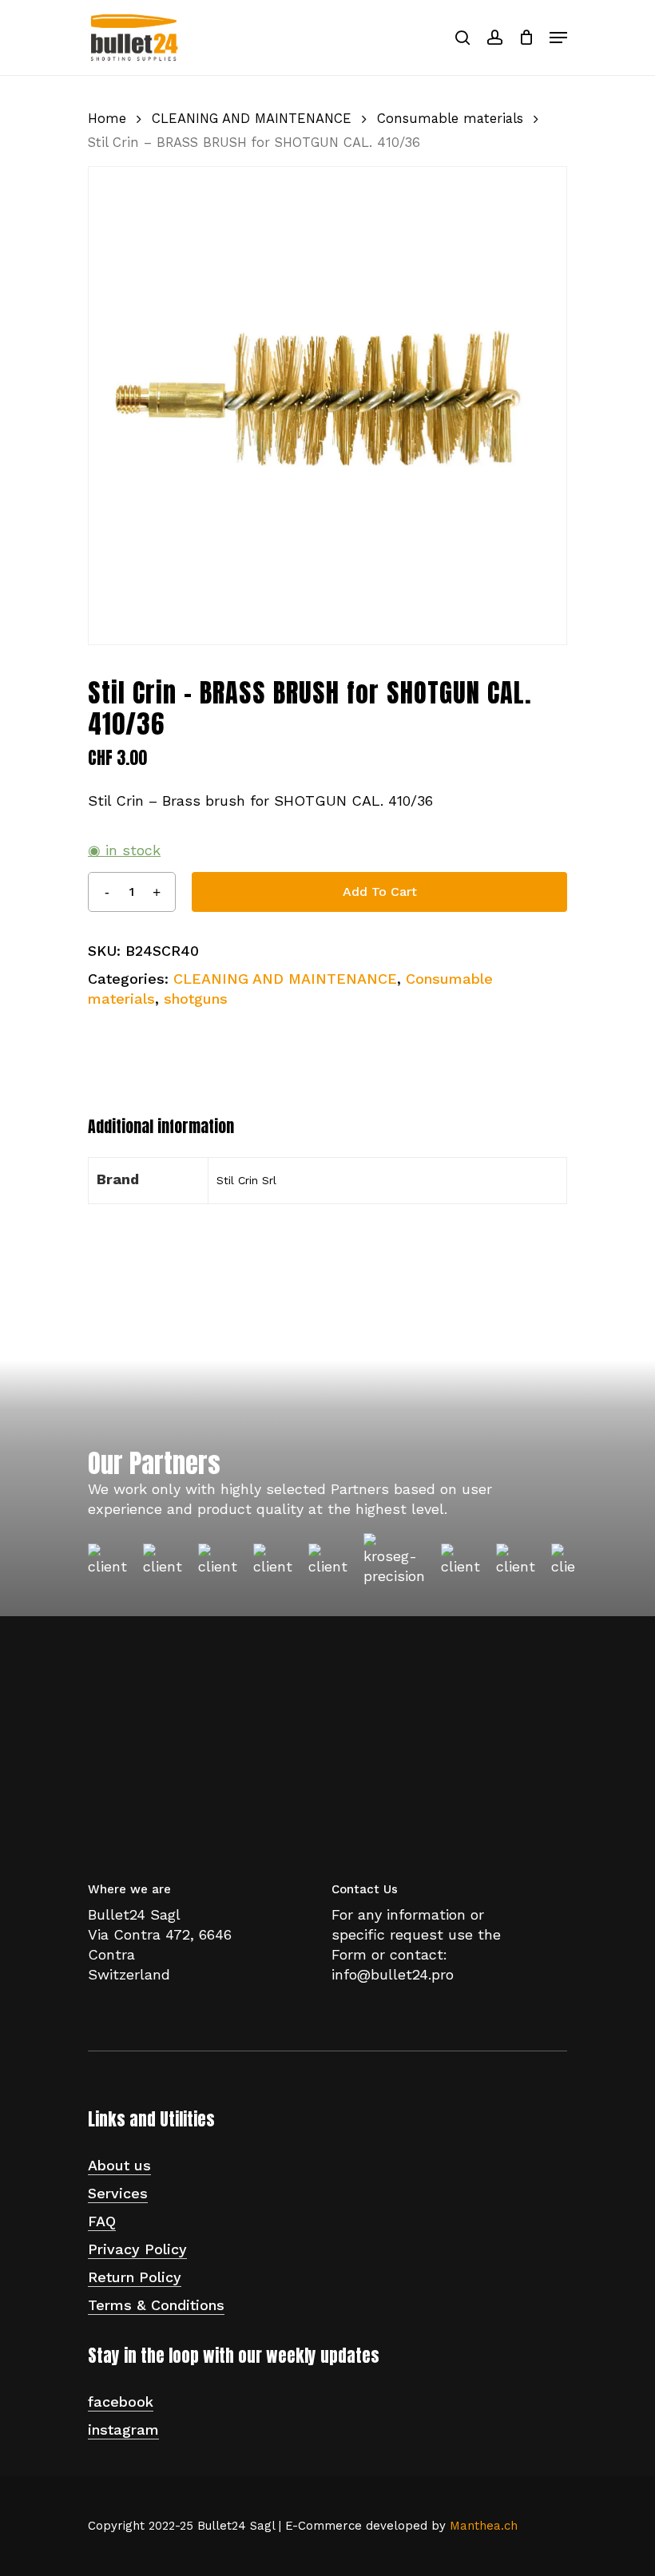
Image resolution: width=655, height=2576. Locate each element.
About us (119, 2165)
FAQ (102, 2221)
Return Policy (135, 2277)
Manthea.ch (484, 2526)
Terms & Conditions (156, 2305)
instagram (123, 2429)
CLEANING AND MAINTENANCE (252, 119)
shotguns (196, 999)
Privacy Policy (137, 2249)
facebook (121, 2402)
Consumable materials (450, 119)
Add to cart (380, 892)
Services (118, 2193)
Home (107, 119)
